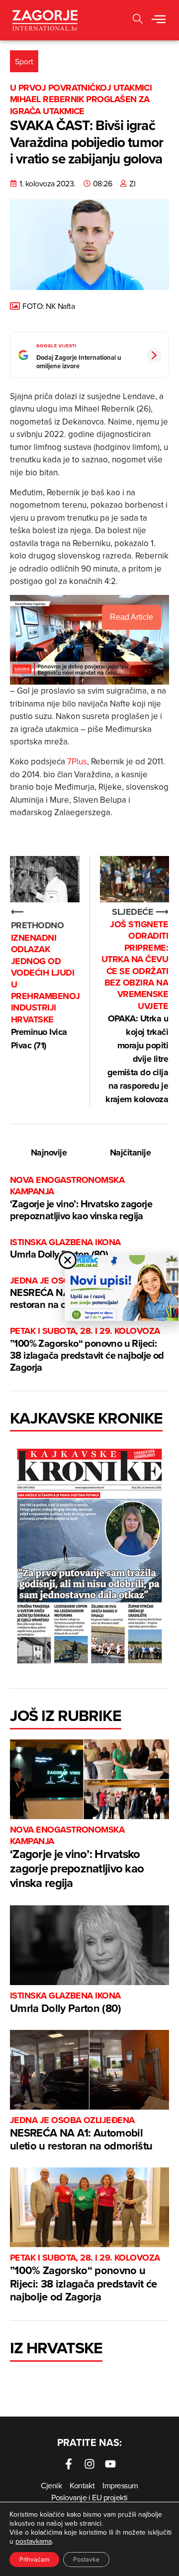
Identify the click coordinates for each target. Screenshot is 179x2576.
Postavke (86, 2559)
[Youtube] (110, 2464)
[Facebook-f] (69, 2464)
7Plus (77, 761)
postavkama (34, 2541)
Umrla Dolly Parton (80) (65, 1249)
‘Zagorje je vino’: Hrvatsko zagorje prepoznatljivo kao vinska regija (81, 1199)
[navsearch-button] (138, 20)
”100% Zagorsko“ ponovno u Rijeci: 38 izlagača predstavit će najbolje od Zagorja (87, 1350)
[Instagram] (89, 2464)
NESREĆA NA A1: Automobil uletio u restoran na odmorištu (81, 2134)
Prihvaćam (34, 2559)
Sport (24, 61)
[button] (159, 20)
